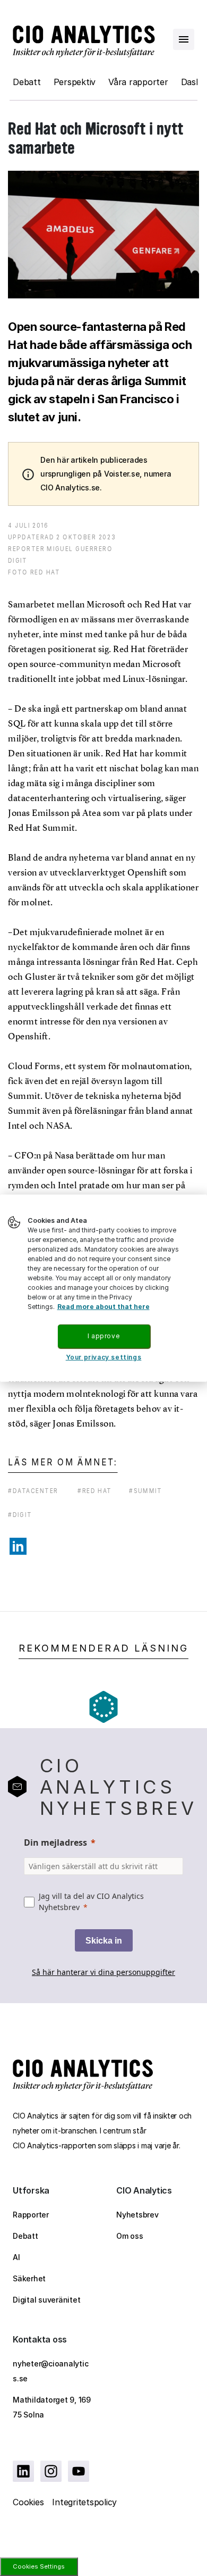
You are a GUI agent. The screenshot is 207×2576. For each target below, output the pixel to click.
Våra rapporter (138, 82)
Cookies (28, 2502)
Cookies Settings (39, 2566)
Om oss (130, 2236)
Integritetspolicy (84, 2502)
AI (16, 2257)
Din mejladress (55, 1843)
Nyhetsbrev (137, 2215)
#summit (145, 1491)
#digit (20, 1515)
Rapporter (31, 2215)
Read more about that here (103, 1307)
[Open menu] (184, 39)
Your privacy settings (104, 1357)
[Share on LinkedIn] (18, 1546)
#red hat (95, 1491)
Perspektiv (75, 82)
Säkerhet (29, 2278)
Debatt (27, 82)
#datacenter (33, 1491)
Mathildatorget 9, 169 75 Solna (52, 2407)
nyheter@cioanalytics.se (50, 2371)
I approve (103, 1336)
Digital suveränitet (46, 2300)
